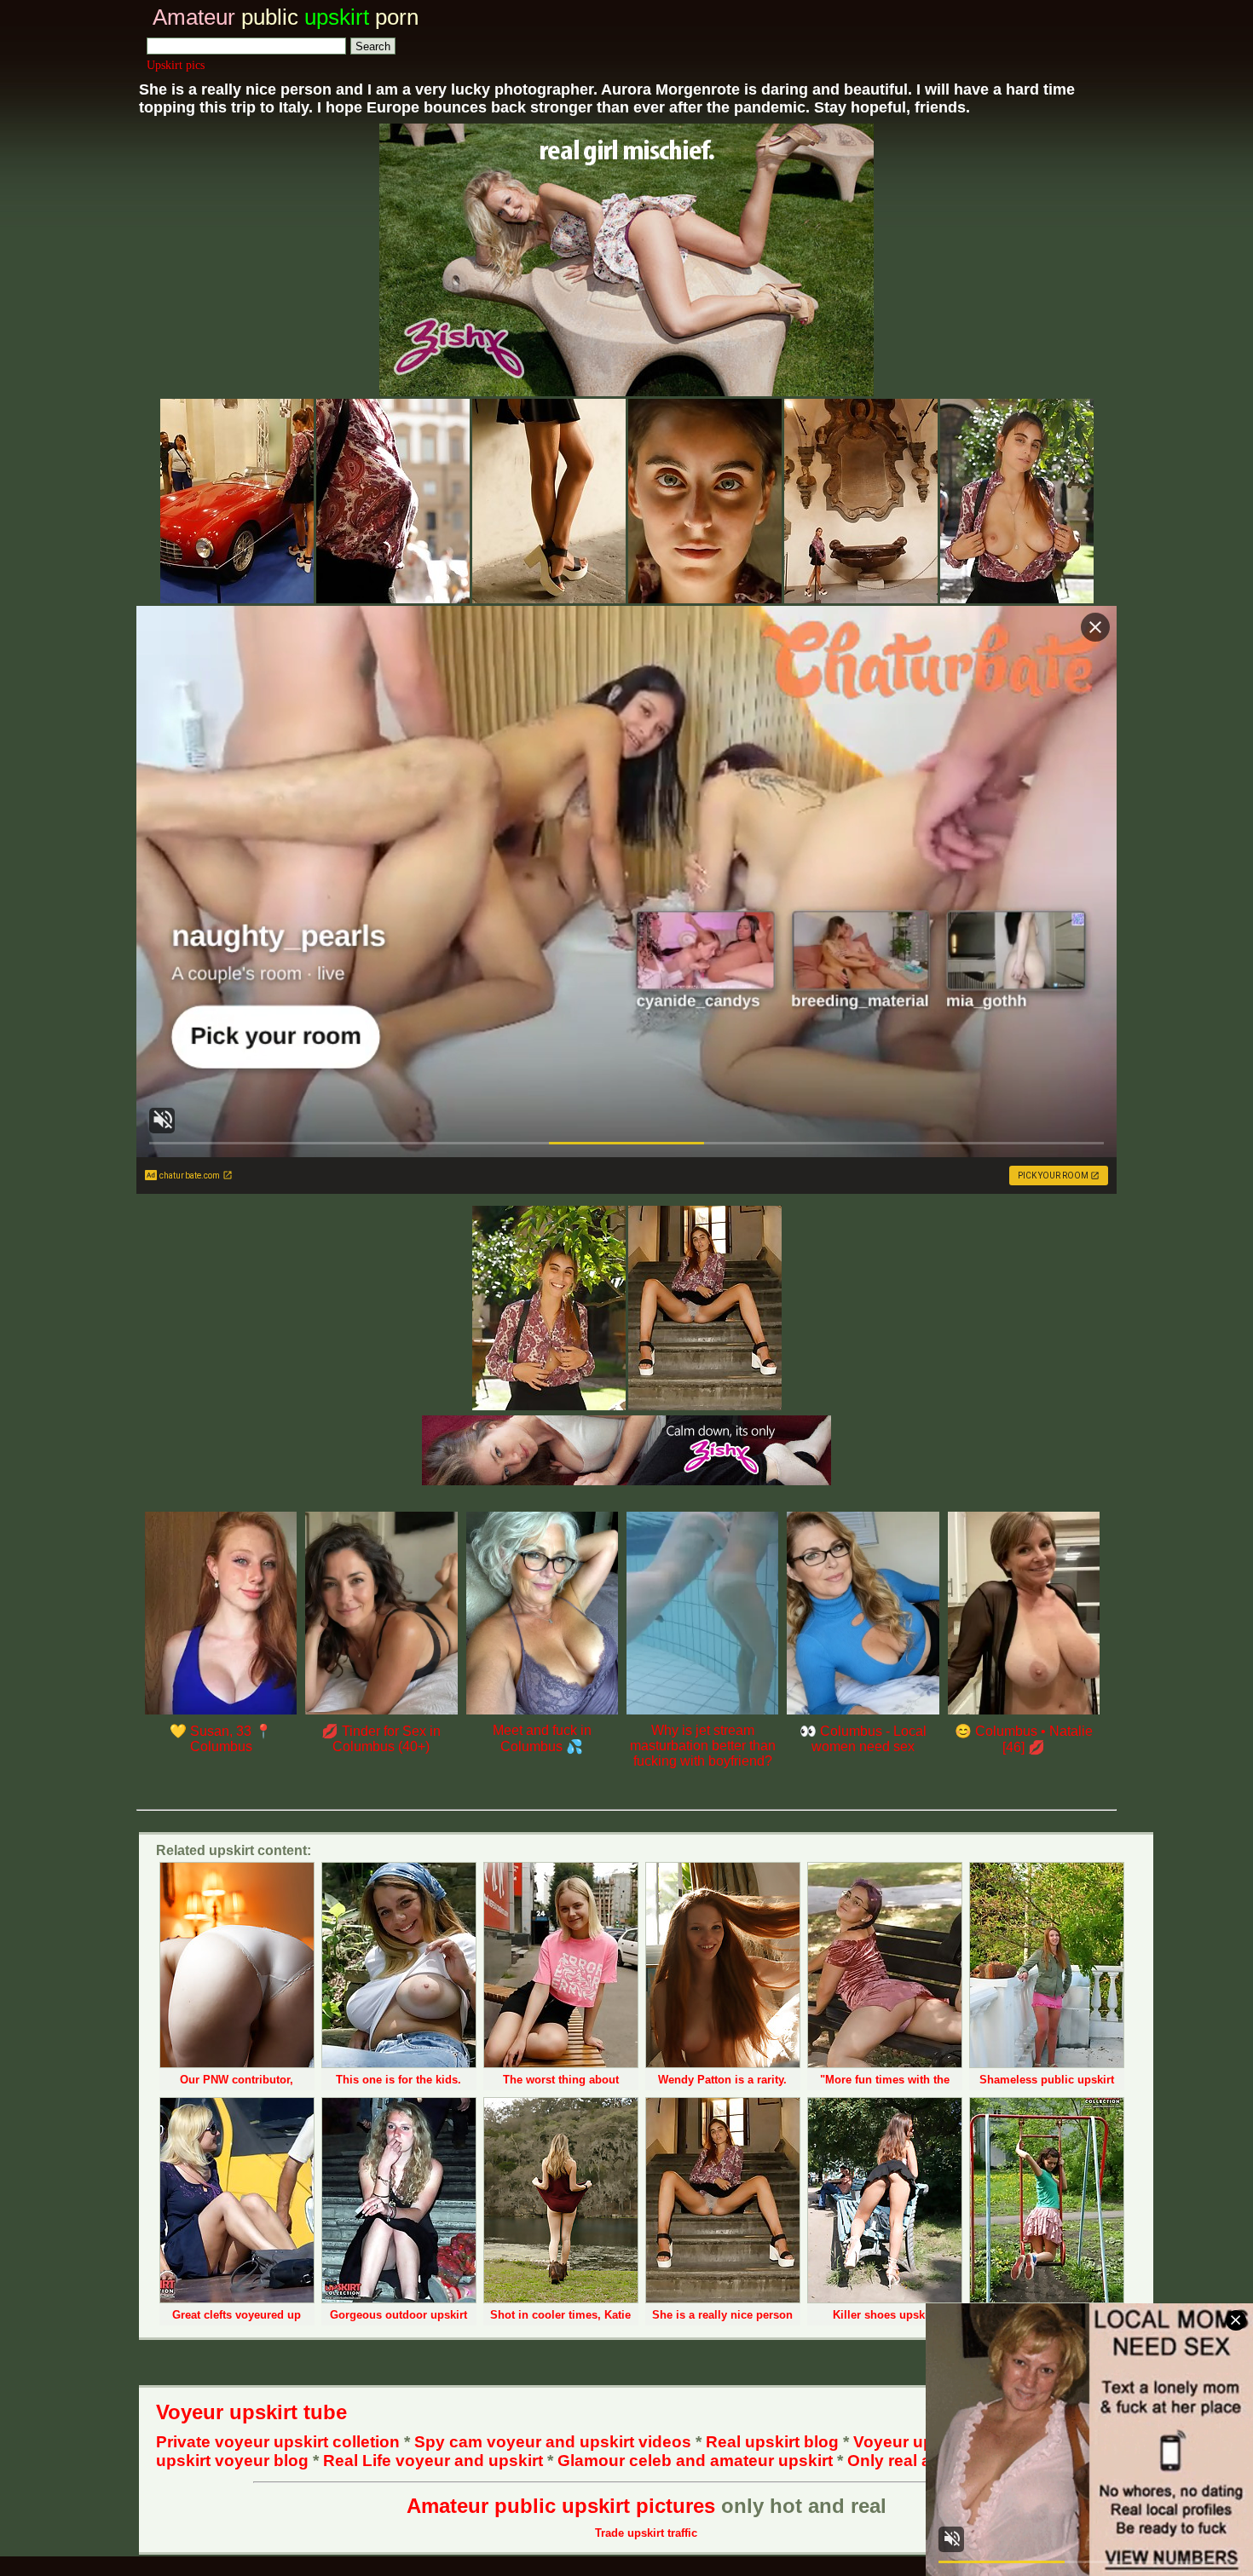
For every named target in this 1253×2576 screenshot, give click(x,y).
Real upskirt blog (772, 2442)
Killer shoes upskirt (884, 2315)
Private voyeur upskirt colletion (278, 2442)
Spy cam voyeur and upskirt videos (553, 2442)
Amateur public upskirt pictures (561, 2506)
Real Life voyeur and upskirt (433, 2461)
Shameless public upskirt (1047, 2080)
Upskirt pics (176, 65)
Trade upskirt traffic (646, 2533)
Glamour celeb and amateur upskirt (697, 2461)
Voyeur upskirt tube (251, 2412)
